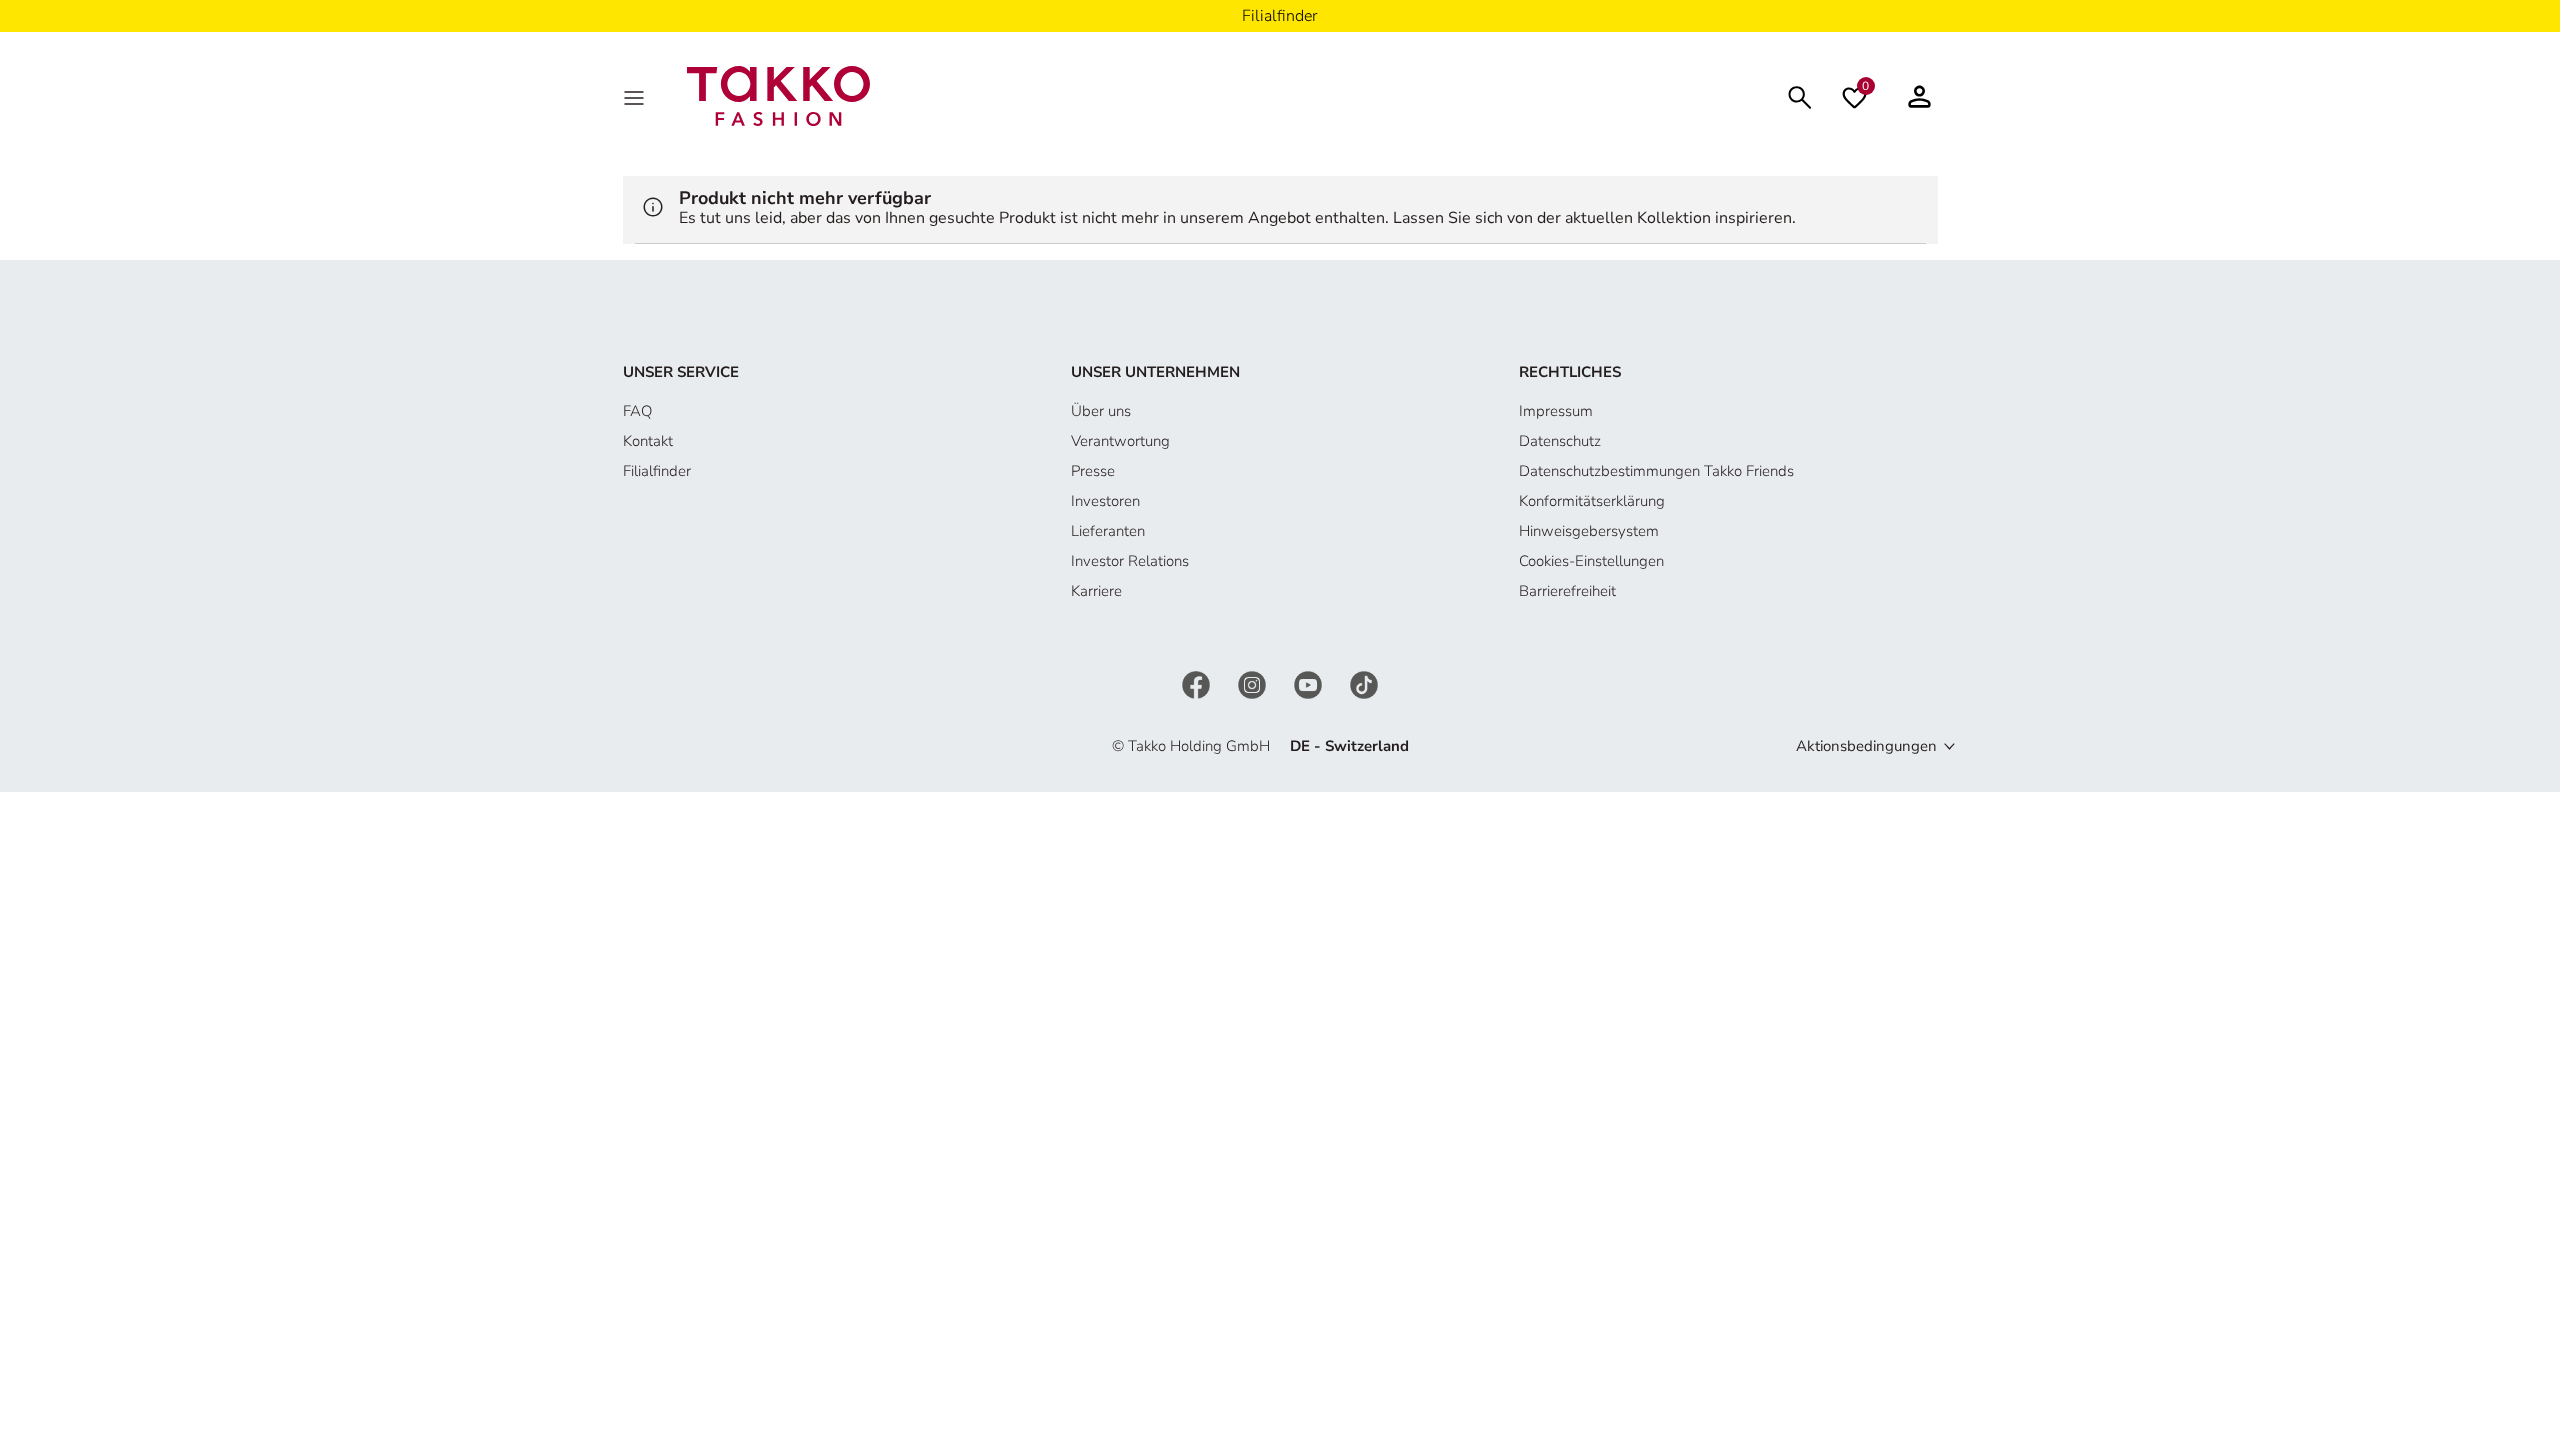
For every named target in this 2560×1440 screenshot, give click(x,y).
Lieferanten (1108, 531)
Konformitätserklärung (1592, 501)
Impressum (1556, 411)
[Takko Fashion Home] (779, 95)
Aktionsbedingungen (1866, 746)
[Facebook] (1198, 683)
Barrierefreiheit (1567, 591)
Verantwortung (1120, 441)
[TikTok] (1364, 683)
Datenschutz (1560, 441)
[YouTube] (1310, 683)
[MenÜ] (636, 96)
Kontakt (648, 441)
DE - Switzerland (1349, 746)
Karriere (1096, 591)
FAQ (637, 411)
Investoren (1105, 501)
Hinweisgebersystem (1589, 531)
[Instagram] (1254, 683)
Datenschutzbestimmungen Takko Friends (1656, 471)
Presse (1093, 471)
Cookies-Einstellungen (1591, 561)
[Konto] (1919, 96)
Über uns (1101, 411)
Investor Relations (1130, 561)
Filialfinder (657, 471)
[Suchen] (1800, 95)
